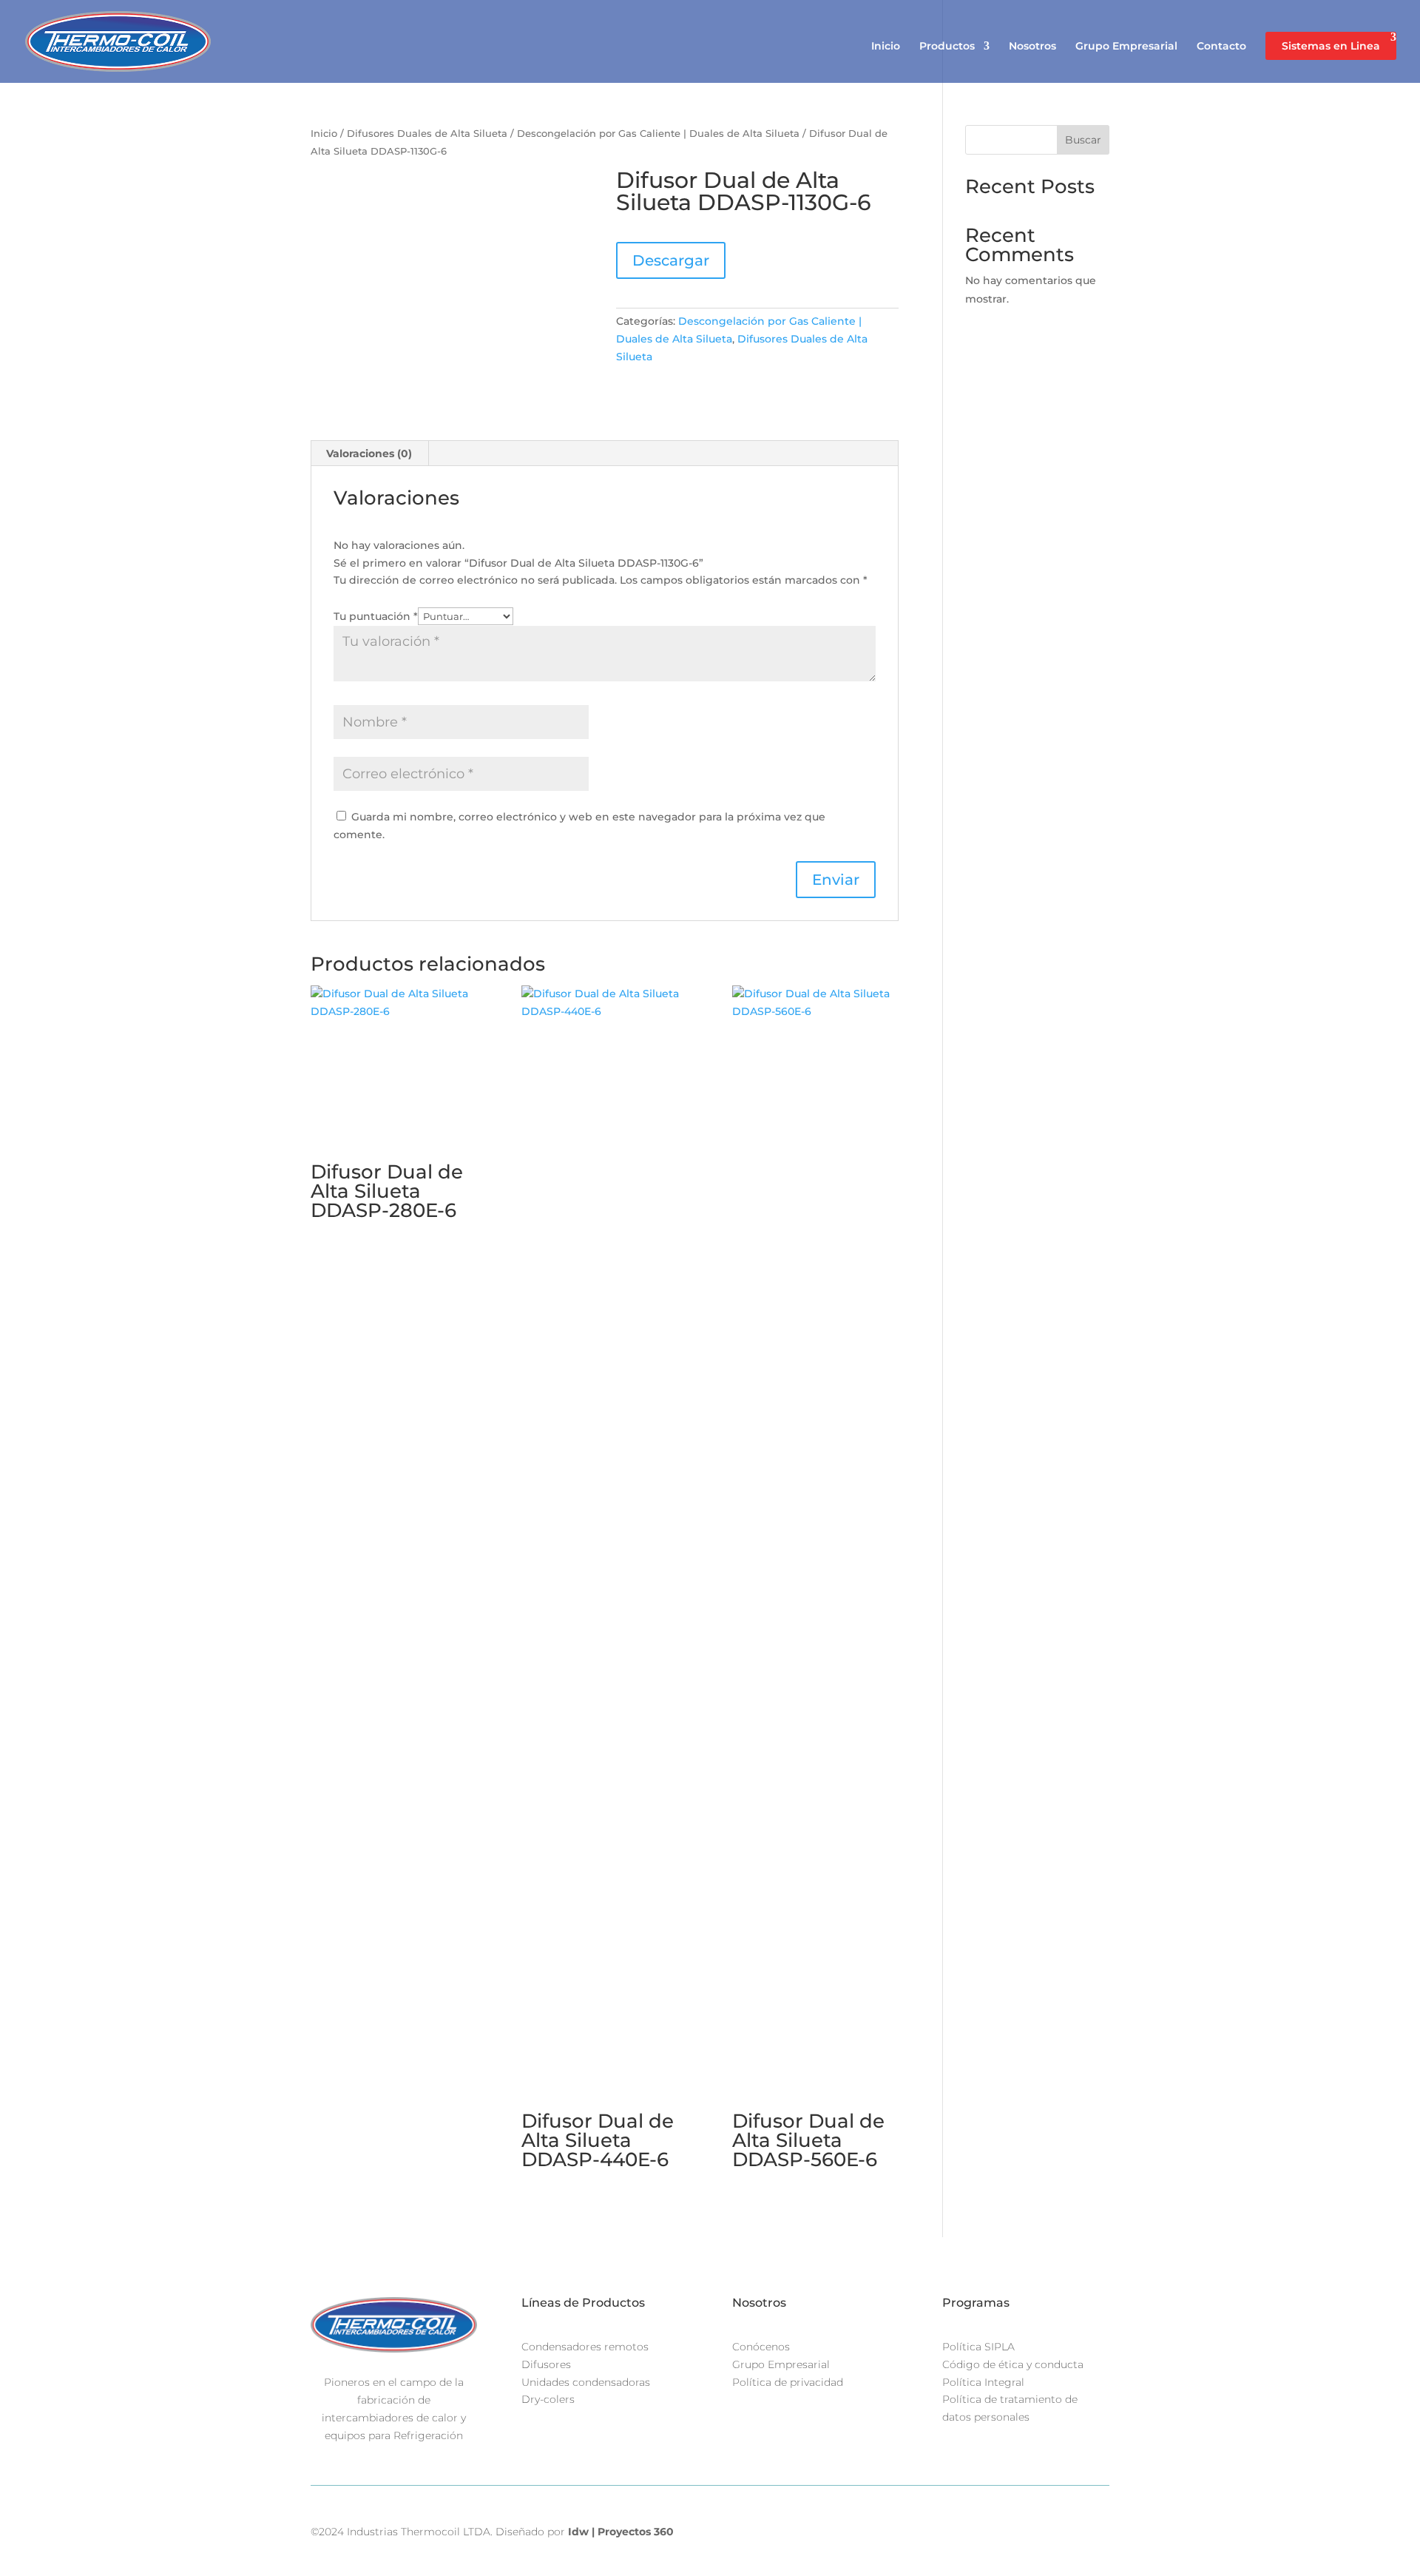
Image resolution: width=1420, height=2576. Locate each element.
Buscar (1083, 140)
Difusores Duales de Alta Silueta (427, 134)
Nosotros (1032, 47)
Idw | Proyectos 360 (621, 2532)
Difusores (546, 2364)
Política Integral (983, 2382)
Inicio (886, 47)
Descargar (671, 260)
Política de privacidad (788, 2382)
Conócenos (761, 2347)
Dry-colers (548, 2399)
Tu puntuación (376, 616)
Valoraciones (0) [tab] (369, 454)
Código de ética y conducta (1013, 2364)
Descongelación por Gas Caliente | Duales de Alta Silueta (658, 134)
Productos (947, 47)
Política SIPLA (978, 2347)
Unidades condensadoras (586, 2382)
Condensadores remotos (585, 2347)
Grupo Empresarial (1126, 47)
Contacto (1221, 47)
